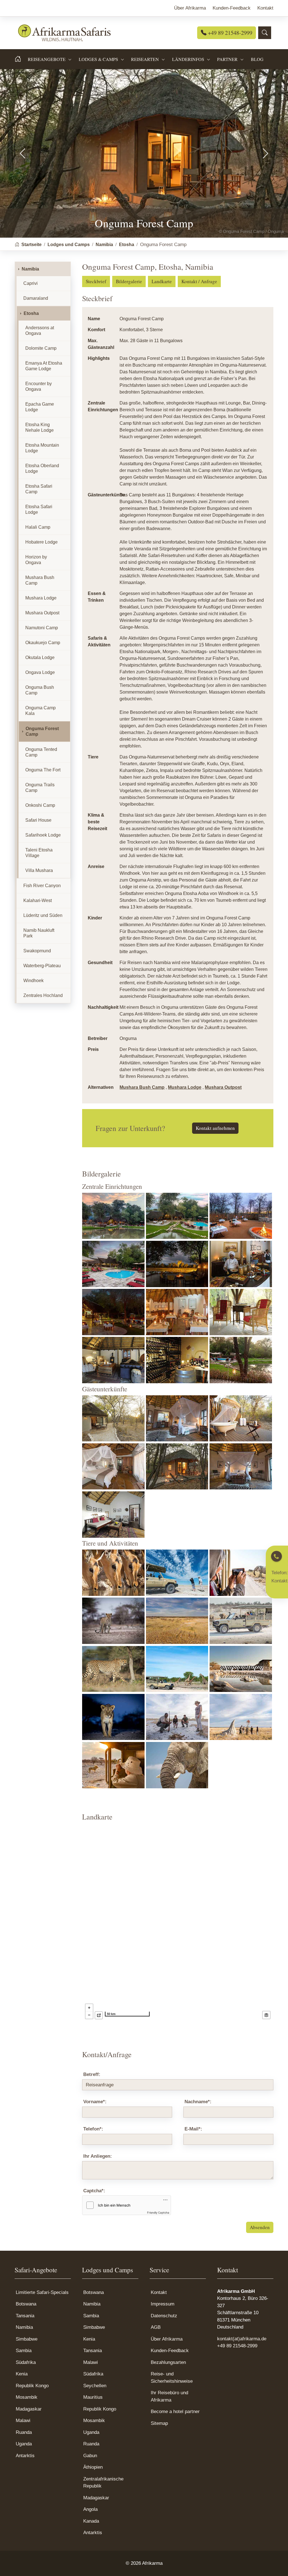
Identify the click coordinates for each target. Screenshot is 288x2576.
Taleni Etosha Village (39, 853)
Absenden (260, 2227)
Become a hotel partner (175, 2412)
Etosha (31, 313)
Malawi (23, 2421)
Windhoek (33, 981)
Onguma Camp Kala (40, 711)
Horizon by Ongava (36, 560)
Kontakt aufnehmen (215, 1128)
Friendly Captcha (158, 2212)
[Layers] (266, 2015)
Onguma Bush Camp (40, 690)
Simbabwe (27, 2339)
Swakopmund (37, 951)
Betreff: (92, 2074)
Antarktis (25, 2456)
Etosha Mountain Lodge (42, 448)
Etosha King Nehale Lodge (40, 427)
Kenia (22, 2374)
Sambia (24, 2351)
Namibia (30, 269)
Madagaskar (29, 2409)
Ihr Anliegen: (98, 2156)
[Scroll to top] (275, 2563)
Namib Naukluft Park (39, 933)
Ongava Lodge (40, 672)
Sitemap (159, 2423)
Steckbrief (96, 281)
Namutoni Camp (42, 628)
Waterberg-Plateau (42, 966)
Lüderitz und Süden (43, 915)
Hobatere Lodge (41, 542)
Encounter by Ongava (39, 386)
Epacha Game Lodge (40, 407)
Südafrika (26, 2362)
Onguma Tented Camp (41, 752)
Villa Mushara (39, 870)
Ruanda (24, 2432)
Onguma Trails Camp (40, 788)
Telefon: (93, 2129)
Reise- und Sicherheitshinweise (172, 2378)
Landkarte (162, 281)
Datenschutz (164, 2316)
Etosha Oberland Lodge (42, 468)
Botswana (26, 2304)
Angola (90, 2509)
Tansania (25, 2316)
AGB (156, 2327)
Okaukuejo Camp (43, 643)
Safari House (38, 820)
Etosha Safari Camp (39, 489)
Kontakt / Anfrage (199, 281)
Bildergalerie (129, 281)
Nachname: (198, 2102)
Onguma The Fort (43, 770)
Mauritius (93, 2397)
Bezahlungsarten (168, 2362)
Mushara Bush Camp (142, 1087)
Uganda (24, 2444)
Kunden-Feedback (170, 2351)
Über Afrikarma (167, 2339)
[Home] (21, 59)
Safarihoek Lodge (43, 835)
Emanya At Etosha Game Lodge (44, 366)
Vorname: (95, 2102)
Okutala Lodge (40, 657)
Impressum (163, 2304)
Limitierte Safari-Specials (42, 2292)
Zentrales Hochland (43, 995)
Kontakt (159, 2292)
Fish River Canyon (42, 886)
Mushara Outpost (223, 1087)
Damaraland (36, 298)
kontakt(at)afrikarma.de (242, 2339)
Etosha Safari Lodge (39, 509)
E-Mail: (193, 2129)
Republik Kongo (32, 2386)
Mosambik (27, 2397)
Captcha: (94, 2191)
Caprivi (31, 283)
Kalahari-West (38, 900)
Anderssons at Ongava (40, 330)
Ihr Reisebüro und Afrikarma (169, 2396)
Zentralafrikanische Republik (103, 2483)
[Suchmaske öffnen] (265, 33)
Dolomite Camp (41, 348)
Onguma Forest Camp (42, 731)
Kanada (91, 2521)
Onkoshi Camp (40, 805)
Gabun (90, 2456)
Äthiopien (93, 2467)
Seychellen (95, 2386)
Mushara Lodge (185, 1087)
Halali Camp (38, 527)
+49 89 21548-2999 (229, 33)
